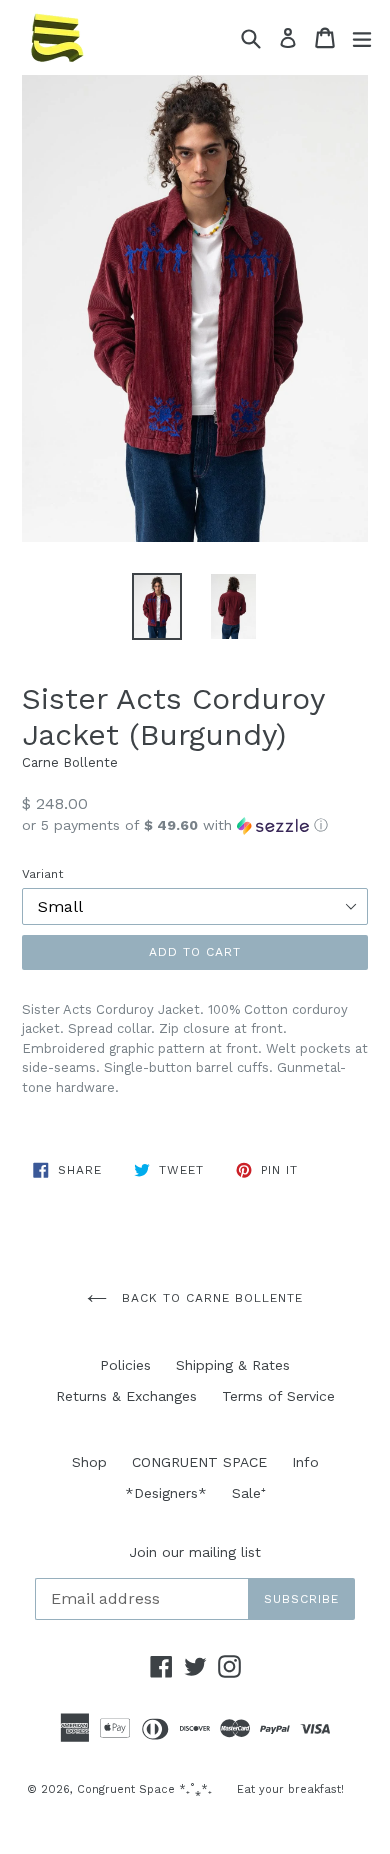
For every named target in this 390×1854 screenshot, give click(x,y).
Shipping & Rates (233, 1365)
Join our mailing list (195, 1552)
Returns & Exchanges (126, 1396)
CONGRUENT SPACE (199, 1462)
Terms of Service (278, 1396)
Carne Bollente (70, 762)
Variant (42, 874)
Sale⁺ (249, 1493)
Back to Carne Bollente (209, 1298)
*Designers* (166, 1493)
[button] (195, 825)
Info (305, 1462)
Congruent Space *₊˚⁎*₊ (144, 1789)
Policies (125, 1365)
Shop (89, 1462)
